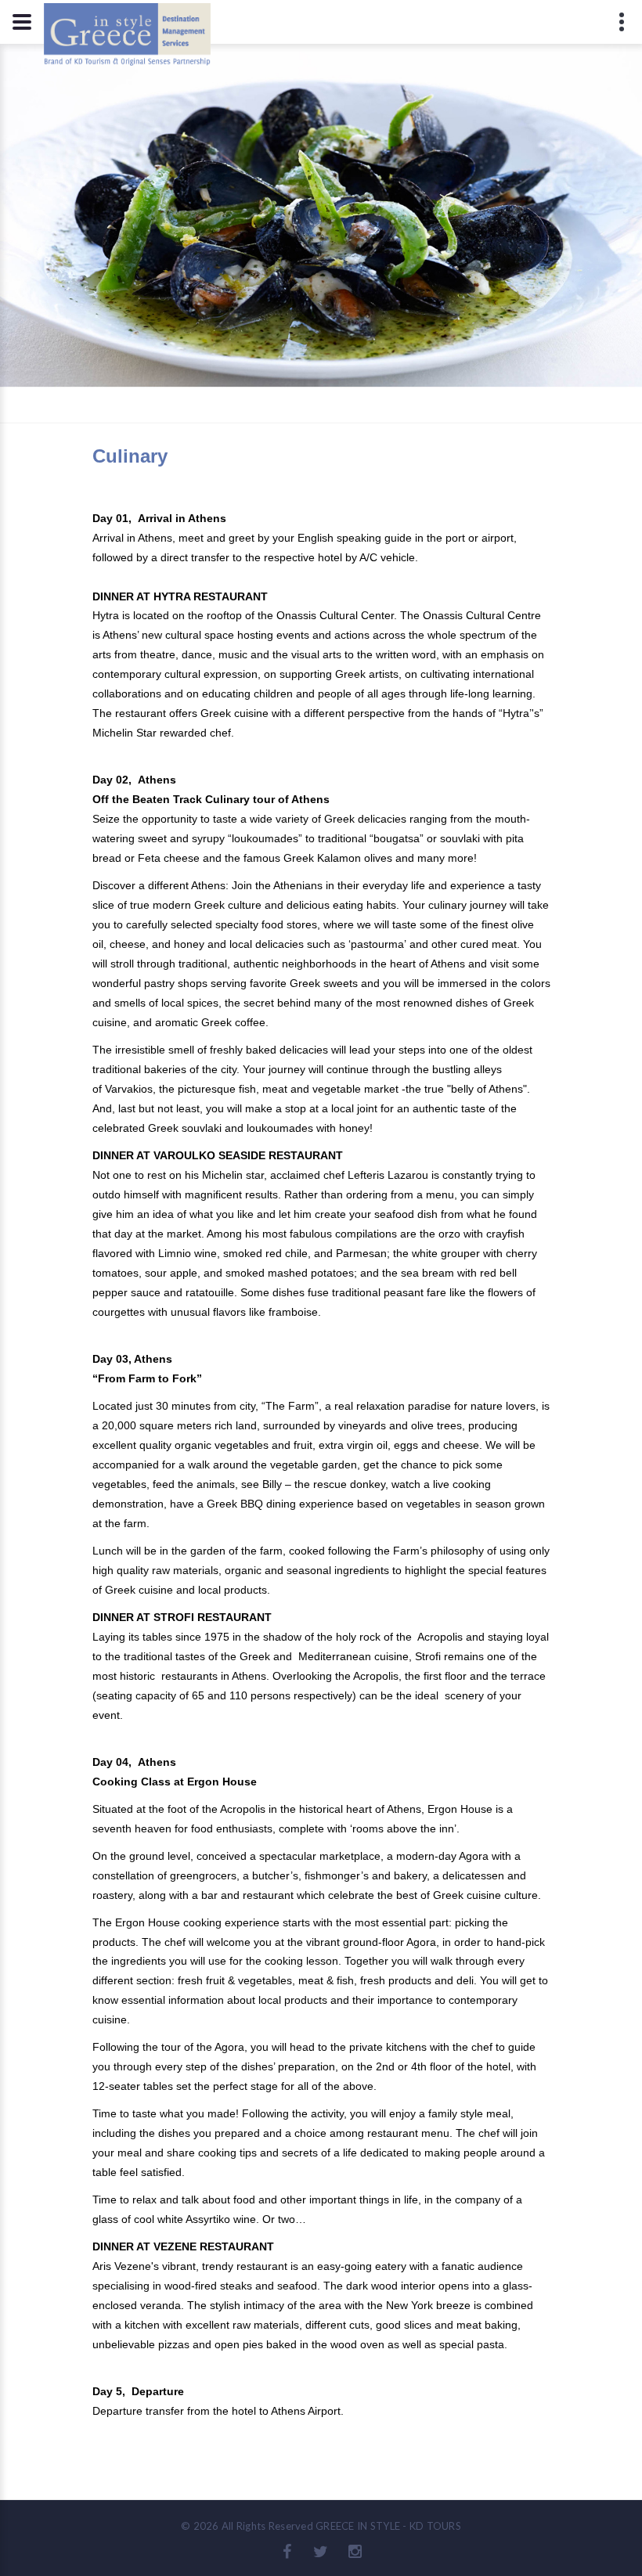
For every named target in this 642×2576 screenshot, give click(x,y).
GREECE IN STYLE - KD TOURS (388, 2526)
